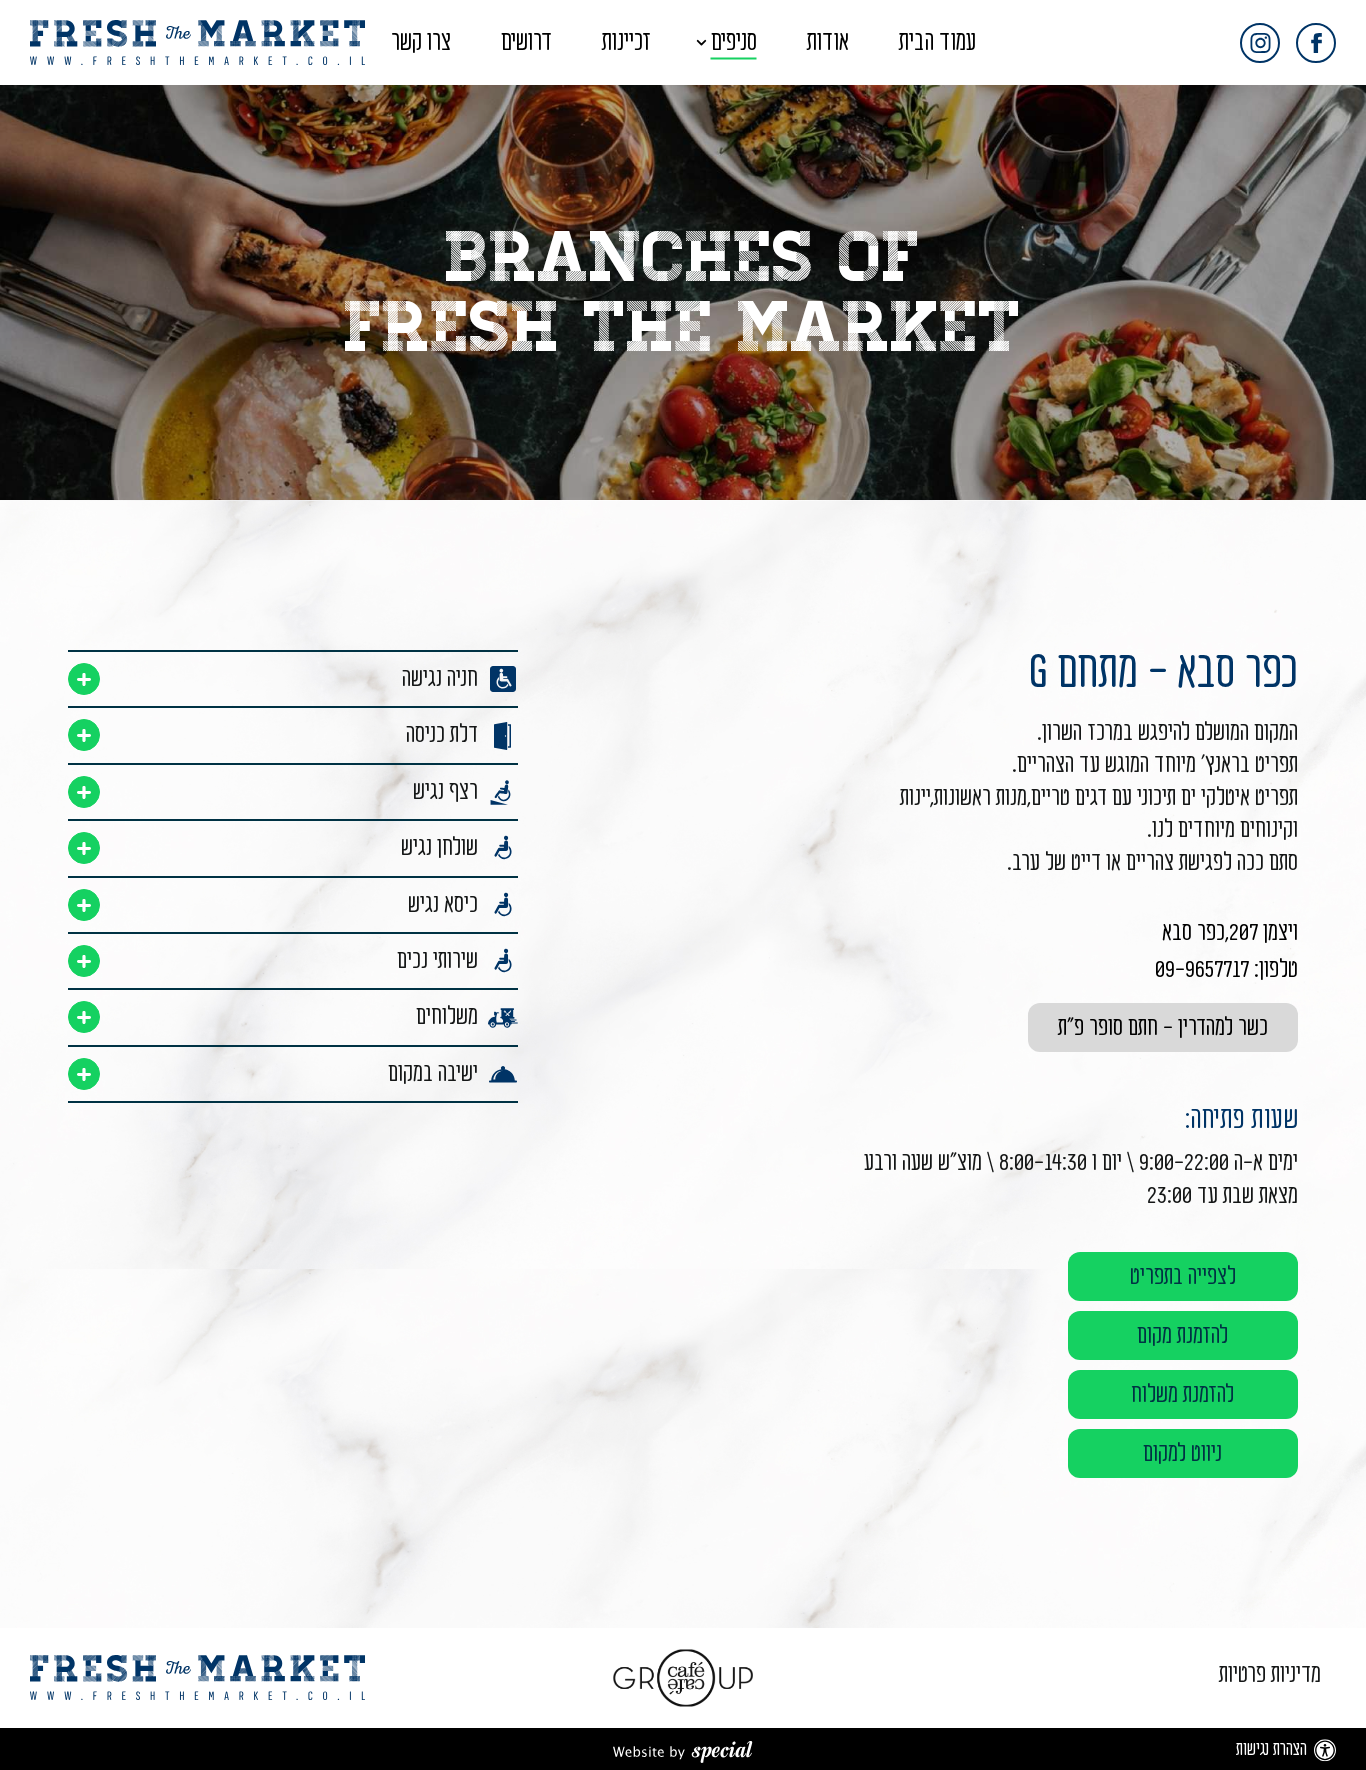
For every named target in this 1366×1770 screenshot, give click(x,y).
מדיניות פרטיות (1270, 1674)
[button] (683, 42)
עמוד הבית (937, 42)
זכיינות (626, 42)
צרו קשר (421, 42)
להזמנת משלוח (1182, 1394)
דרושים (526, 42)
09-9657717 (1202, 969)
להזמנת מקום (1182, 1335)
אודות (828, 42)
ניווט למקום (1182, 1453)
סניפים (734, 42)
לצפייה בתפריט (1183, 1276)
